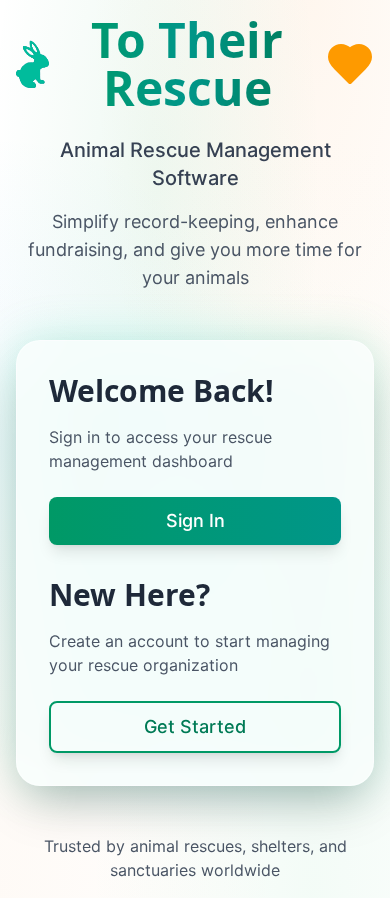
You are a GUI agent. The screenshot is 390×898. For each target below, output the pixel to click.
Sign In (195, 520)
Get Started (195, 726)
